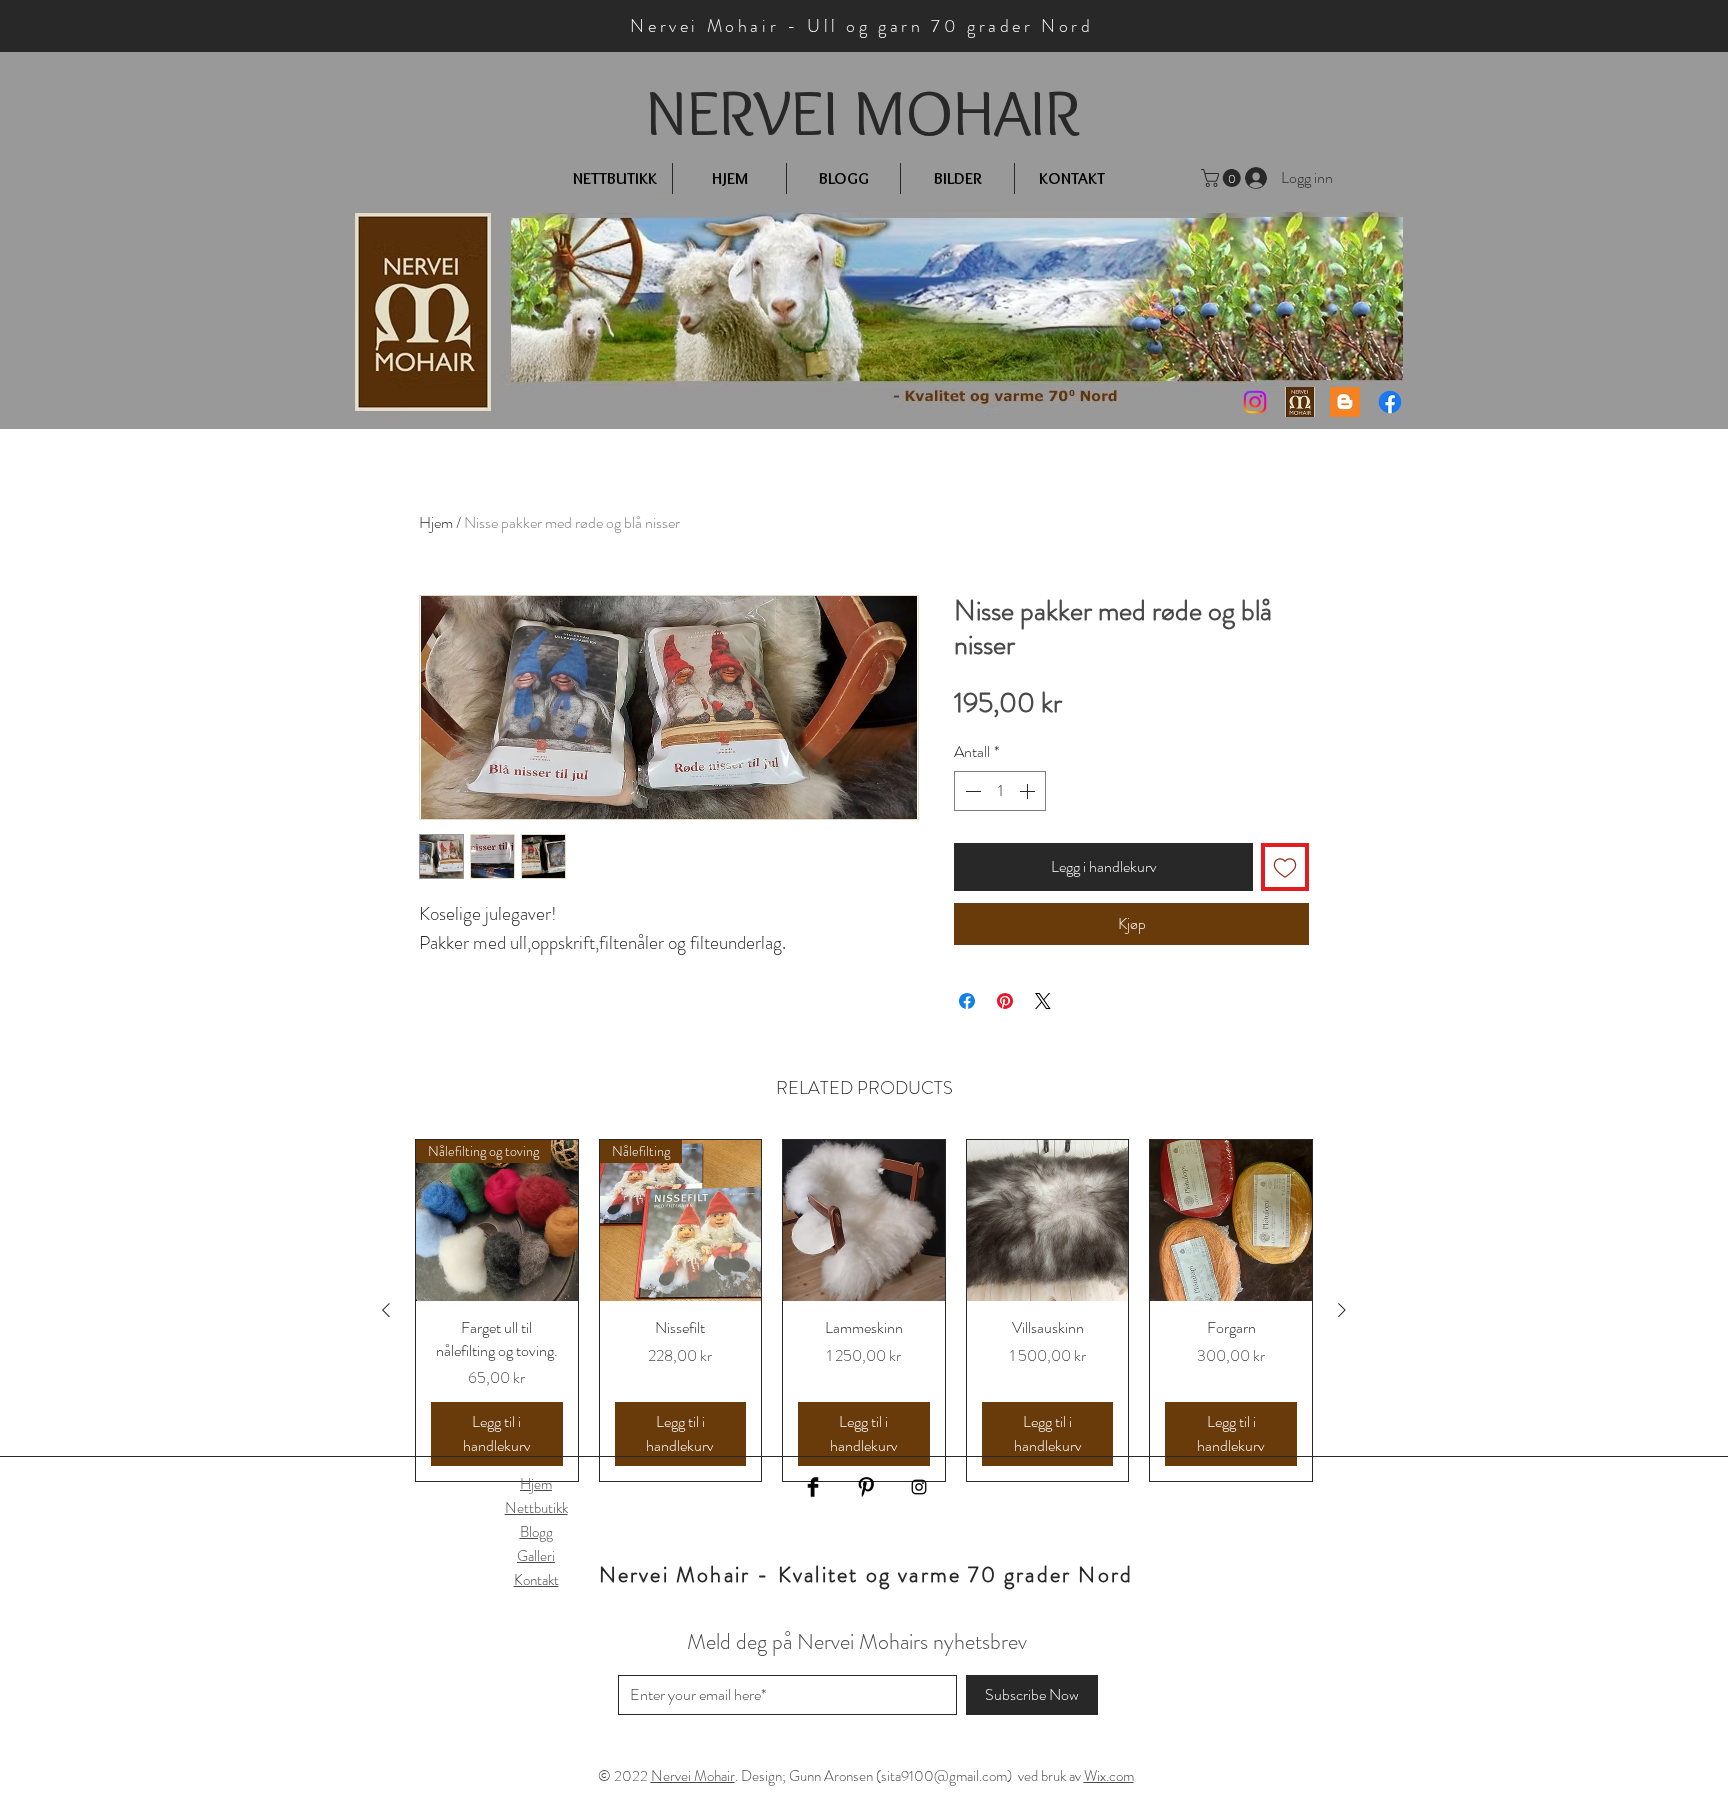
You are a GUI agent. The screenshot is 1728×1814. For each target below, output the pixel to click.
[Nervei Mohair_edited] (1300, 402)
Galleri (536, 1556)
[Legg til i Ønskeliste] (1285, 867)
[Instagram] (1255, 402)
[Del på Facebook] (967, 1001)
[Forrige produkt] (386, 1310)
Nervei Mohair (693, 1776)
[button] (1223, 178)
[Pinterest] (866, 1487)
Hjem (436, 522)
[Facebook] (1390, 402)
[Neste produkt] (1342, 1310)
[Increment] (1029, 791)
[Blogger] (1345, 402)
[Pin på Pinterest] (1005, 1001)
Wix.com (1109, 1776)
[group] (864, 1310)
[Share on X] (1043, 1001)
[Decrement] (971, 791)
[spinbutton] (1000, 791)
